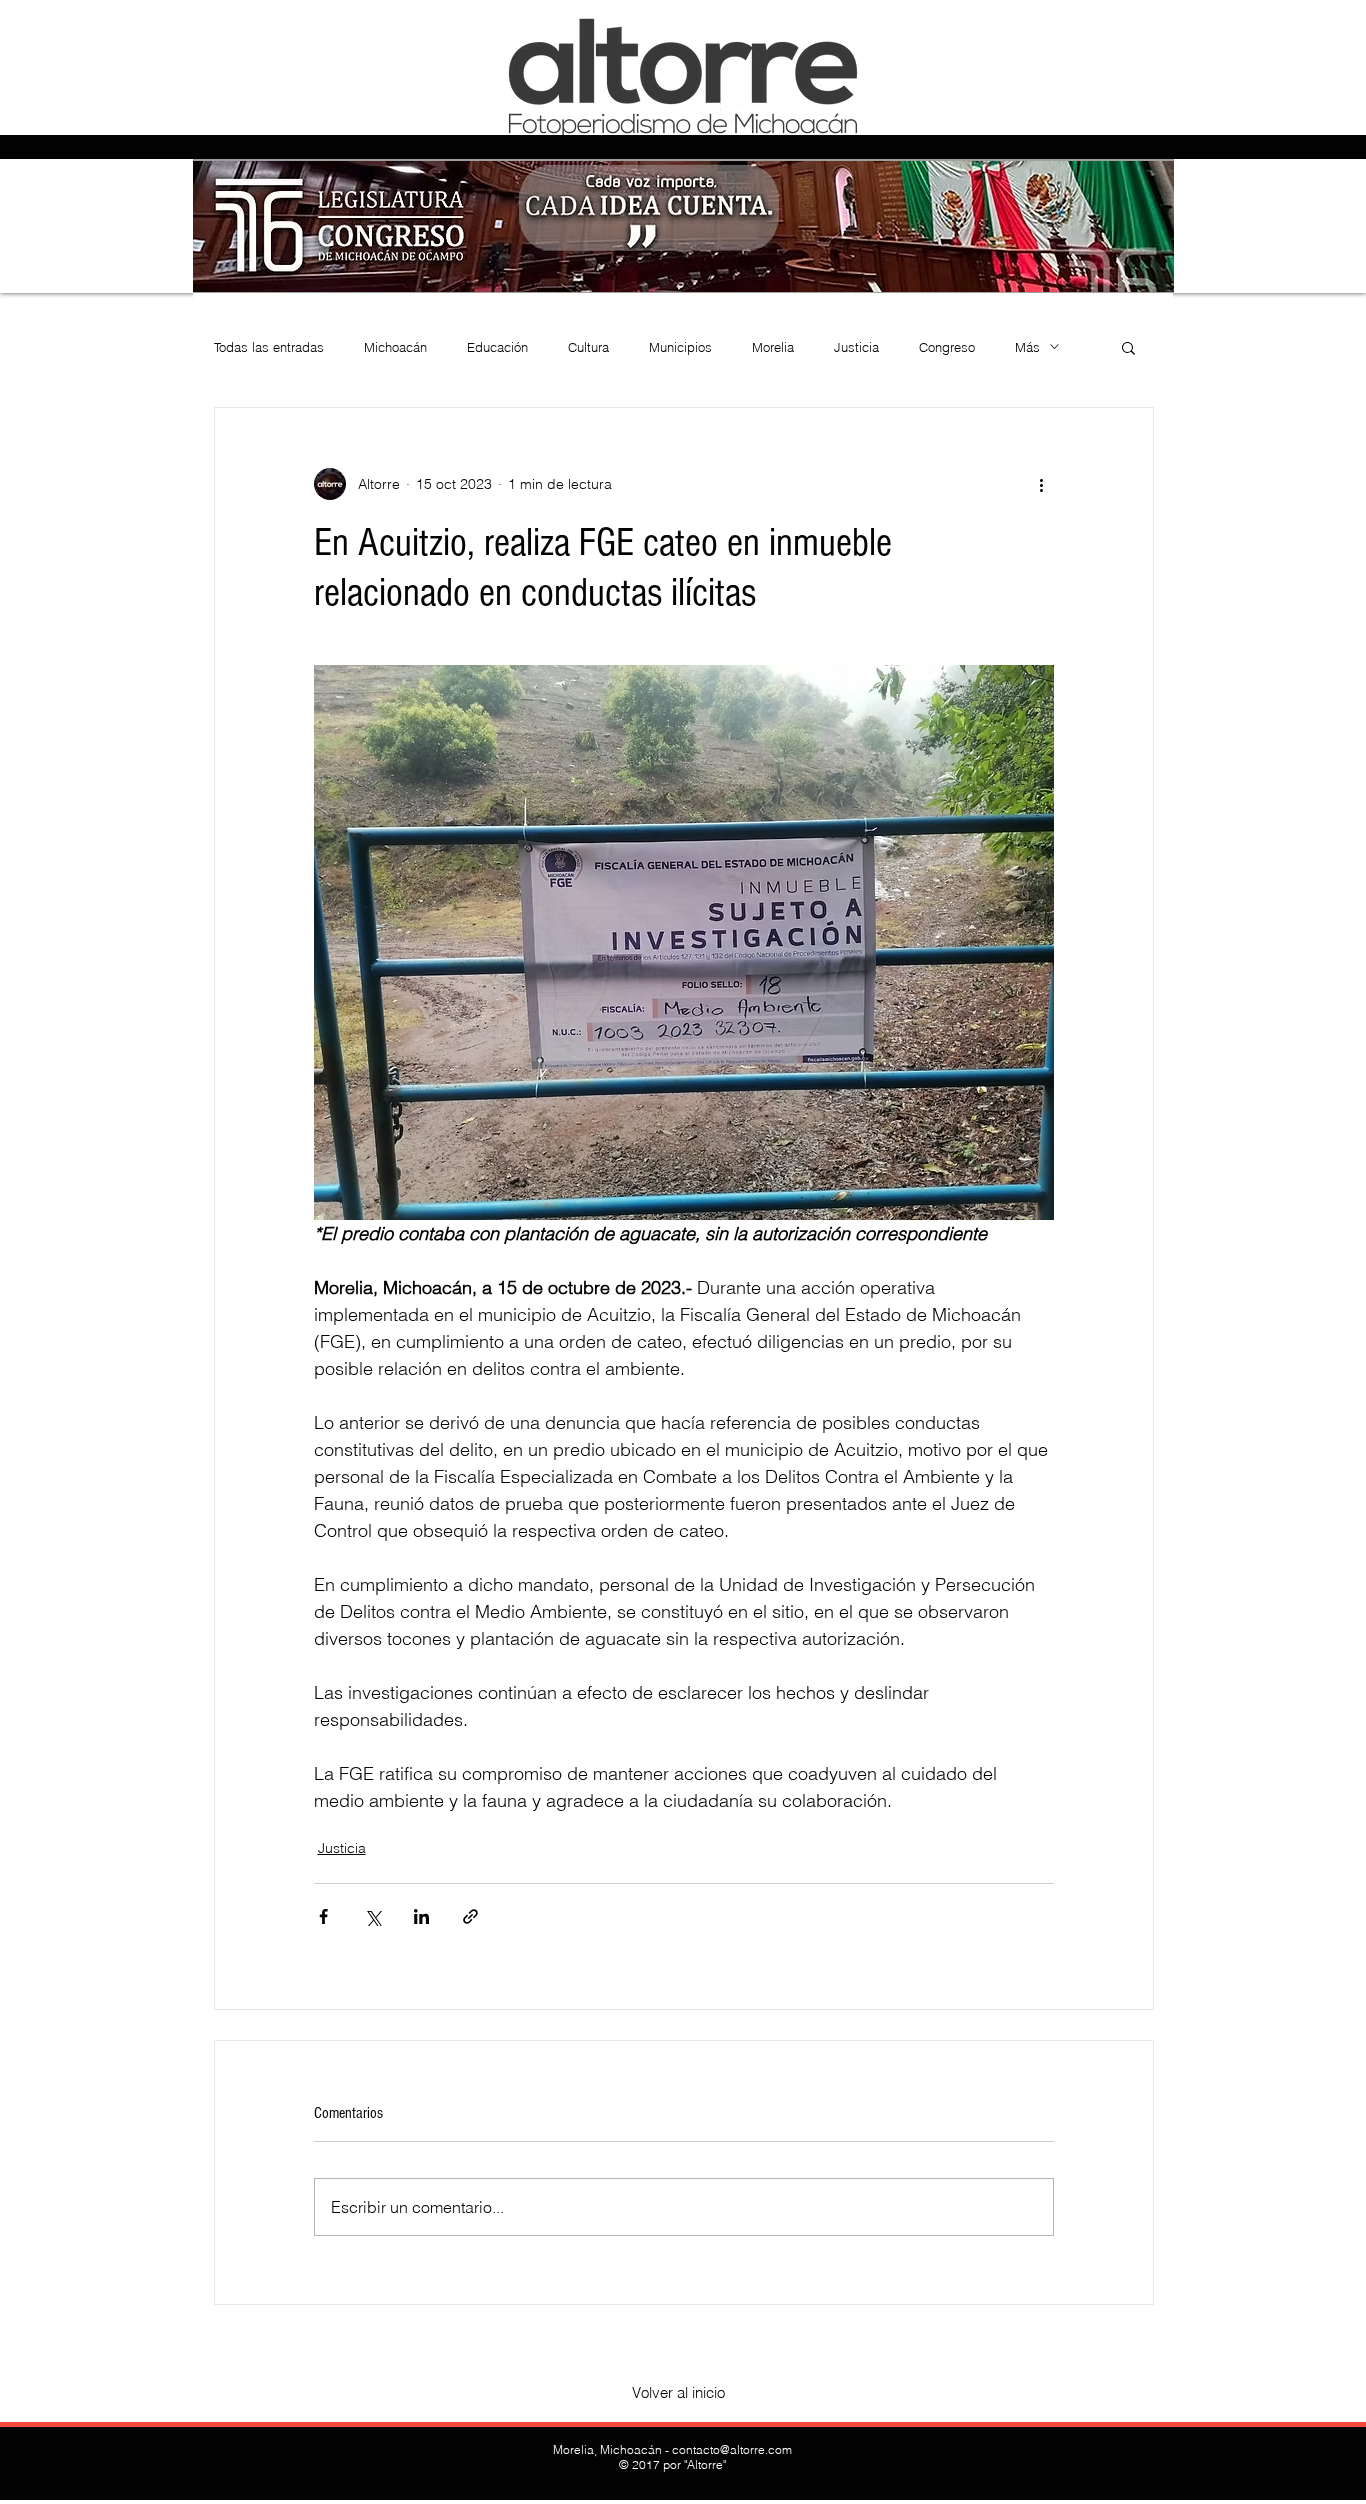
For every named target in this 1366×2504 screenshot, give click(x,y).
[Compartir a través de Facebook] (323, 1916)
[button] (1128, 347)
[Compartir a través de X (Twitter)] (372, 1916)
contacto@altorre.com (732, 2449)
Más (1027, 347)
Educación (497, 347)
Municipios (680, 347)
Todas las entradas (269, 347)
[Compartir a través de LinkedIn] (421, 1916)
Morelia (773, 347)
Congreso (947, 347)
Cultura (588, 347)
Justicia (856, 347)
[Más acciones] (1042, 484)
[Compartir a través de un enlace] (470, 1916)
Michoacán (395, 347)
